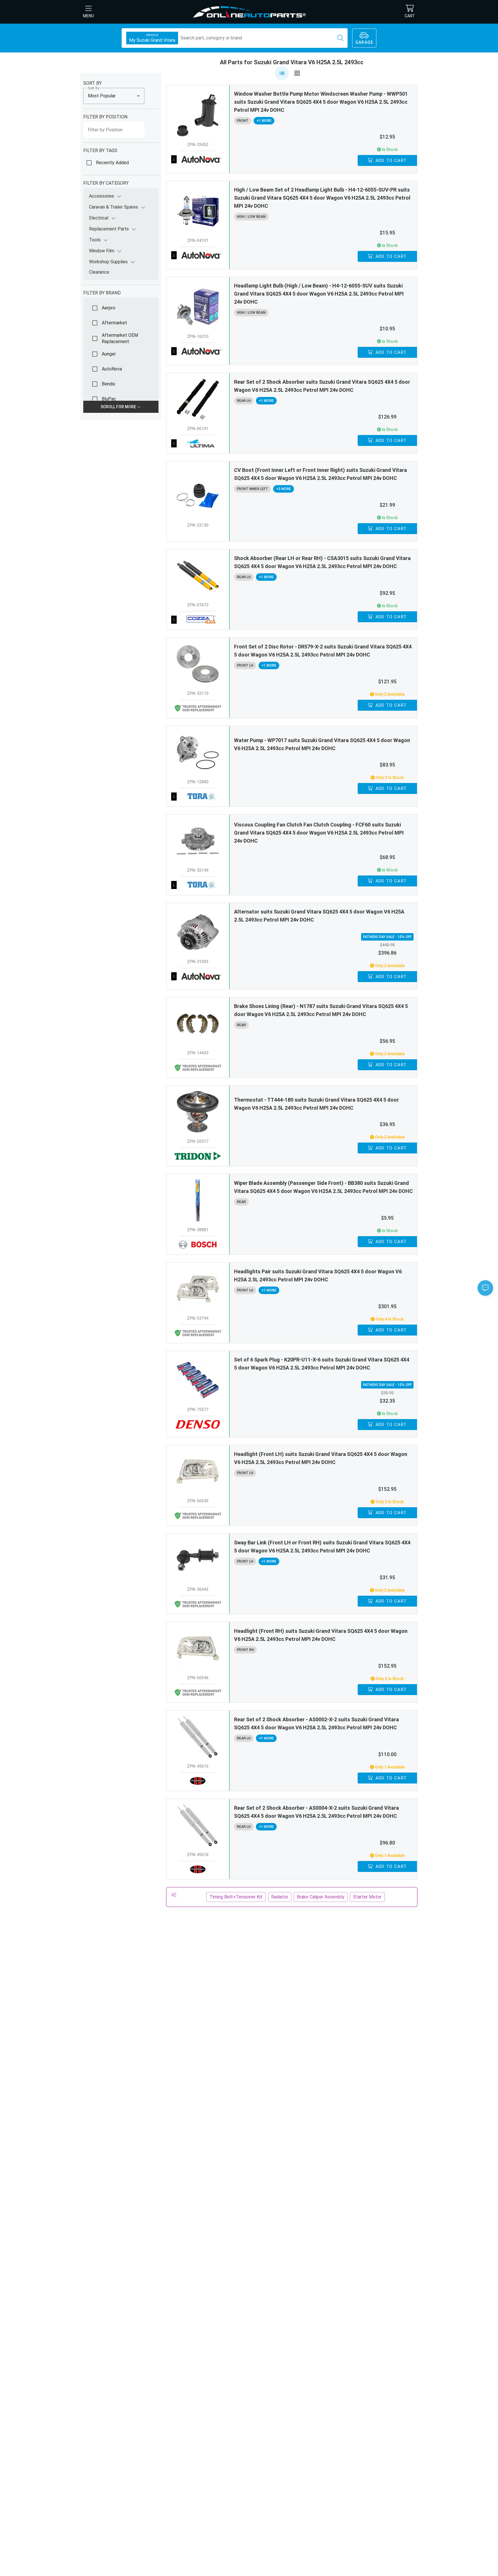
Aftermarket (114, 323)
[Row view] (282, 73)
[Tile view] (297, 73)
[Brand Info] (198, 159)
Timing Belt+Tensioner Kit (236, 1897)
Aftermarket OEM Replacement (120, 338)
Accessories (102, 196)
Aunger (109, 354)
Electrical (99, 218)
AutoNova (112, 369)
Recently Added (112, 163)
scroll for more (119, 407)
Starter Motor (367, 1897)
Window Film (102, 251)
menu (88, 16)
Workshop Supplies (108, 262)
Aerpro (109, 308)
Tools (95, 240)
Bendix (109, 384)
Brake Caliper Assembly (321, 1897)
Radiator (280, 1897)
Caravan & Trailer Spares (114, 207)
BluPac (109, 399)
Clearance (99, 272)
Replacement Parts (109, 229)
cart (410, 16)
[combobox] (114, 96)
